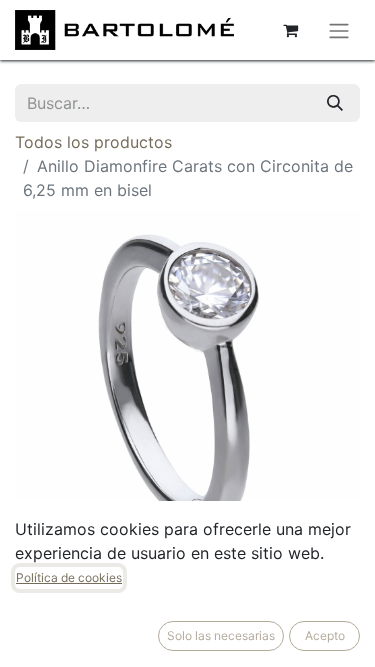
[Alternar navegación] (339, 30)
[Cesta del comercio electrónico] (290, 30)
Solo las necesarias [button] (221, 635)
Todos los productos (93, 142)
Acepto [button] (325, 635)
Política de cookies (69, 577)
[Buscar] (335, 103)
